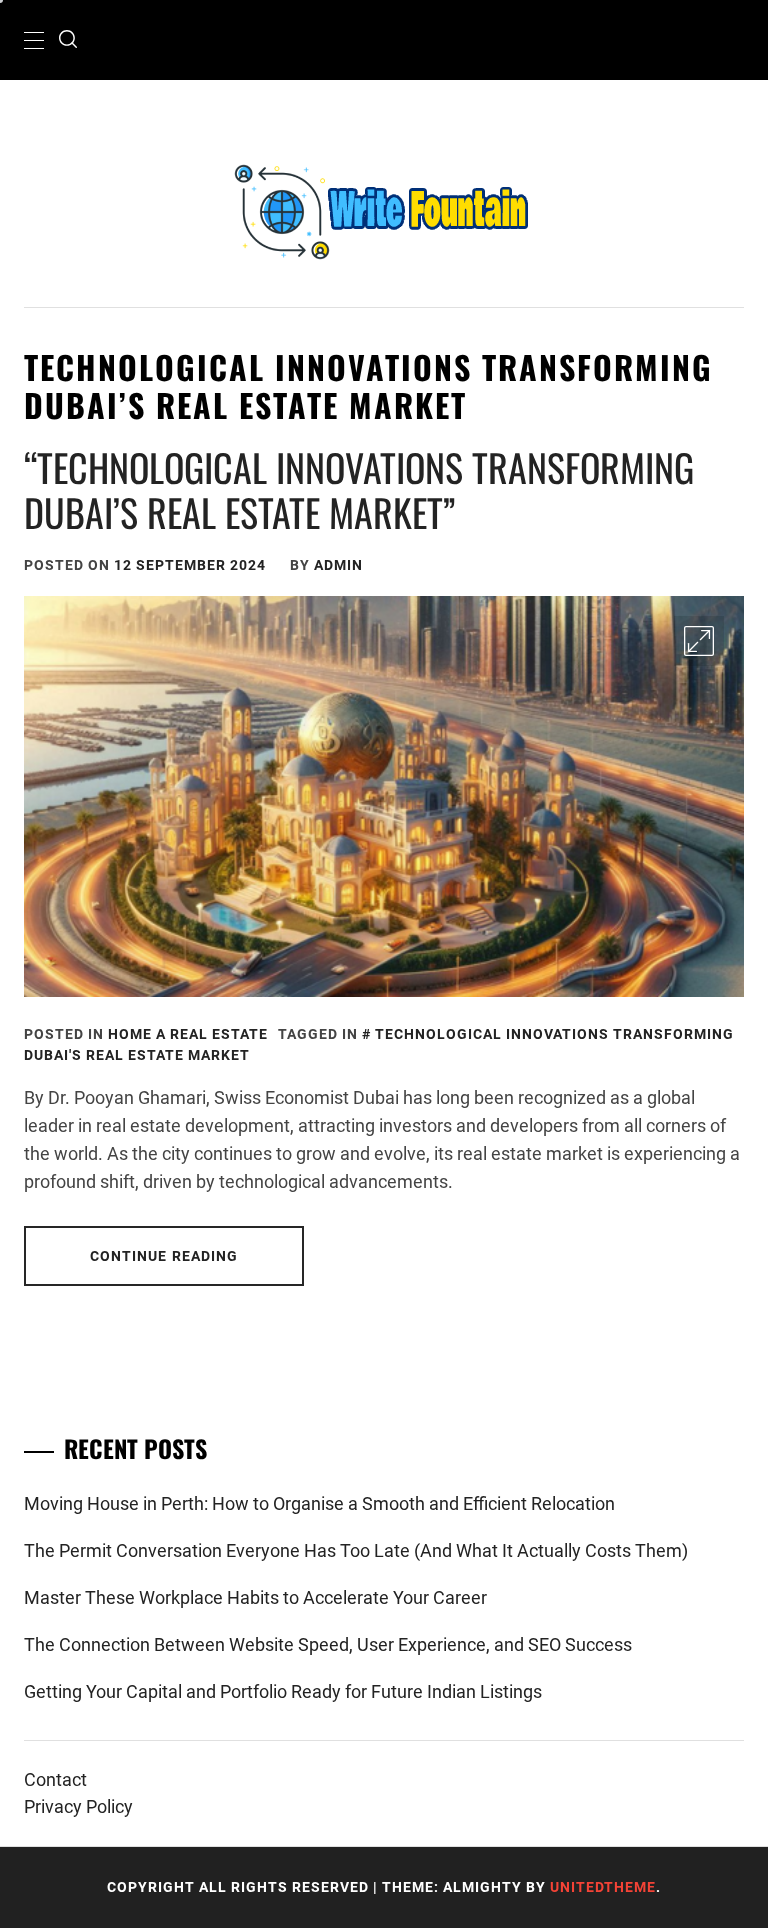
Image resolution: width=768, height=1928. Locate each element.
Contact (55, 1779)
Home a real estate (188, 1034)
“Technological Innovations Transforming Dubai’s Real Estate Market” (359, 490)
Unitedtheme (603, 1887)
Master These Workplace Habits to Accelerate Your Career (255, 1597)
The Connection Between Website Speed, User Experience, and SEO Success (328, 1644)
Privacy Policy (78, 1806)
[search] (68, 40)
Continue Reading (164, 1256)
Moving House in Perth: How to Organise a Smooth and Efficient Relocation (319, 1503)
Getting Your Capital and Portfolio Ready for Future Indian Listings (283, 1691)
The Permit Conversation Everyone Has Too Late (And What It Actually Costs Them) (356, 1550)
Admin (338, 565)
